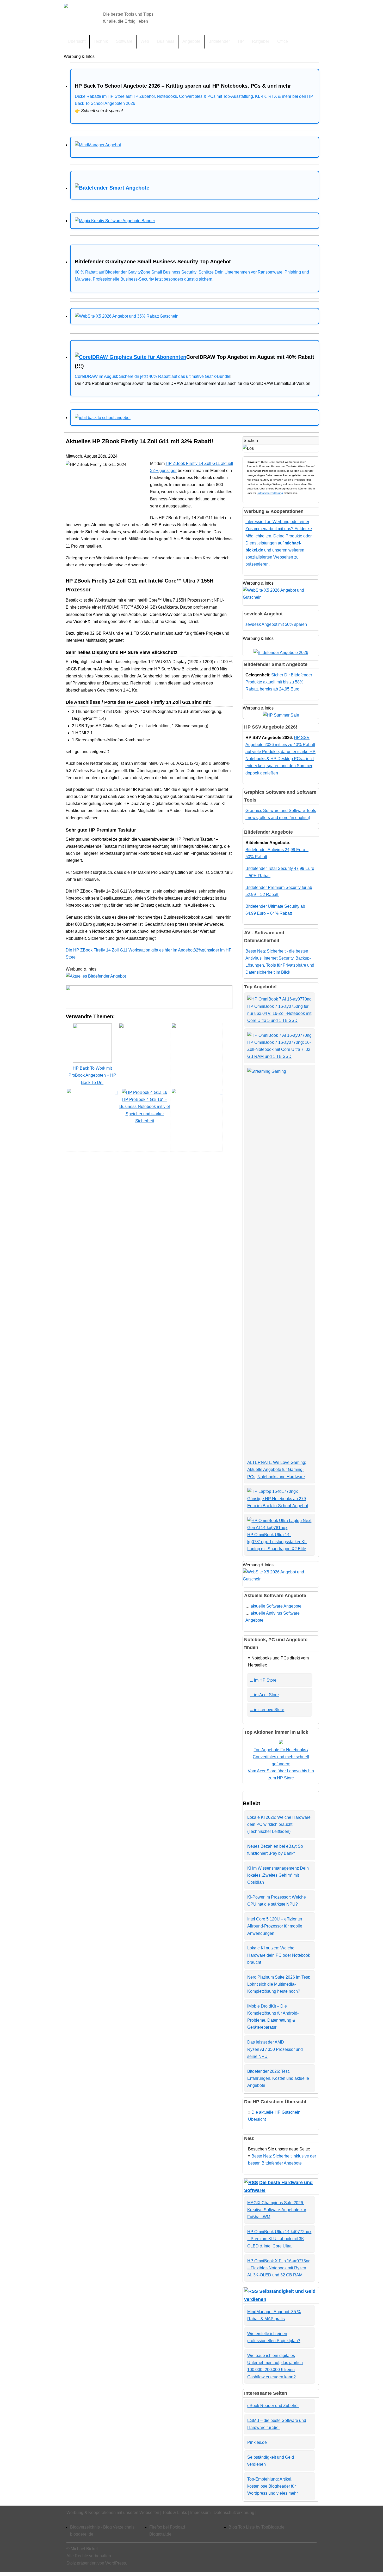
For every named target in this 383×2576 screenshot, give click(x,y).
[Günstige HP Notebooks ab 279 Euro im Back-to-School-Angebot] (273, 1491)
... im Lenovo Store (267, 1710)
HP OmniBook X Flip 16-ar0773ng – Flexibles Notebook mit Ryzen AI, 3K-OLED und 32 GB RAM (279, 2268)
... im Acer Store (264, 1695)
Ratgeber (261, 41)
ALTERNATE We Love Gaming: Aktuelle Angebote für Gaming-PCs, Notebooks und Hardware (277, 1469)
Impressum (200, 2513)
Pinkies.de (257, 2442)
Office (283, 41)
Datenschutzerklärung (270, 493)
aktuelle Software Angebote (277, 1606)
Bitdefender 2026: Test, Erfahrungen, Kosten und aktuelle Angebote (278, 2078)
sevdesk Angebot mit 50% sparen (276, 624)
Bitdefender (219, 41)
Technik (101, 41)
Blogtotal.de (160, 2534)
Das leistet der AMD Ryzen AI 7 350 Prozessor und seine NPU (275, 2049)
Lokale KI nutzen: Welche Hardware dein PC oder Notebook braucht (279, 1955)
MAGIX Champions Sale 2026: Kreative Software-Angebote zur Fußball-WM (277, 2210)
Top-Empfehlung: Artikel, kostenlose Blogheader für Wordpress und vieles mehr (273, 2486)
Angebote (191, 41)
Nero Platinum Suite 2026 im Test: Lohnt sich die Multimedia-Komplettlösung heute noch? (279, 1984)
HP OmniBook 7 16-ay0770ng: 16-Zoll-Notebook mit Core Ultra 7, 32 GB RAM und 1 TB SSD (279, 1049)
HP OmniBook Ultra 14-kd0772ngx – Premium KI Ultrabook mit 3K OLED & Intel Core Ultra (279, 2239)
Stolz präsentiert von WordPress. (97, 2563)
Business (166, 41)
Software (124, 41)
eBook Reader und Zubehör (273, 2406)
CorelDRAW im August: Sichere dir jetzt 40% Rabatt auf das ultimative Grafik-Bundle (153, 376)
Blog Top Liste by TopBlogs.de (257, 2527)
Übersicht (77, 41)
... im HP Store (263, 1680)
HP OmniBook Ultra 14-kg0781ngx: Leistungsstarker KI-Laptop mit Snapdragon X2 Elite (277, 1542)
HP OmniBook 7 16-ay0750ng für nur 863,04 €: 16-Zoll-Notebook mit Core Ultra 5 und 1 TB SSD (279, 1013)
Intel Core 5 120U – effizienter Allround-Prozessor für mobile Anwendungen (275, 1926)
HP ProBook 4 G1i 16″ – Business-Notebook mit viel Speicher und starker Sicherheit (145, 1110)
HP (241, 41)
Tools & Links (175, 2513)
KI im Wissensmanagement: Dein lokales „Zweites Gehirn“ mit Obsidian (278, 1875)
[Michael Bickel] (66, 6)
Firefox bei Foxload (167, 2527)
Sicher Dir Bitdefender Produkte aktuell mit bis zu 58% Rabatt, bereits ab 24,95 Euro (279, 682)
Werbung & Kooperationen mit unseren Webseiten (113, 2513)
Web (145, 41)
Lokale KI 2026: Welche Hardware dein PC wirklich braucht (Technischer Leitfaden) (279, 1824)
